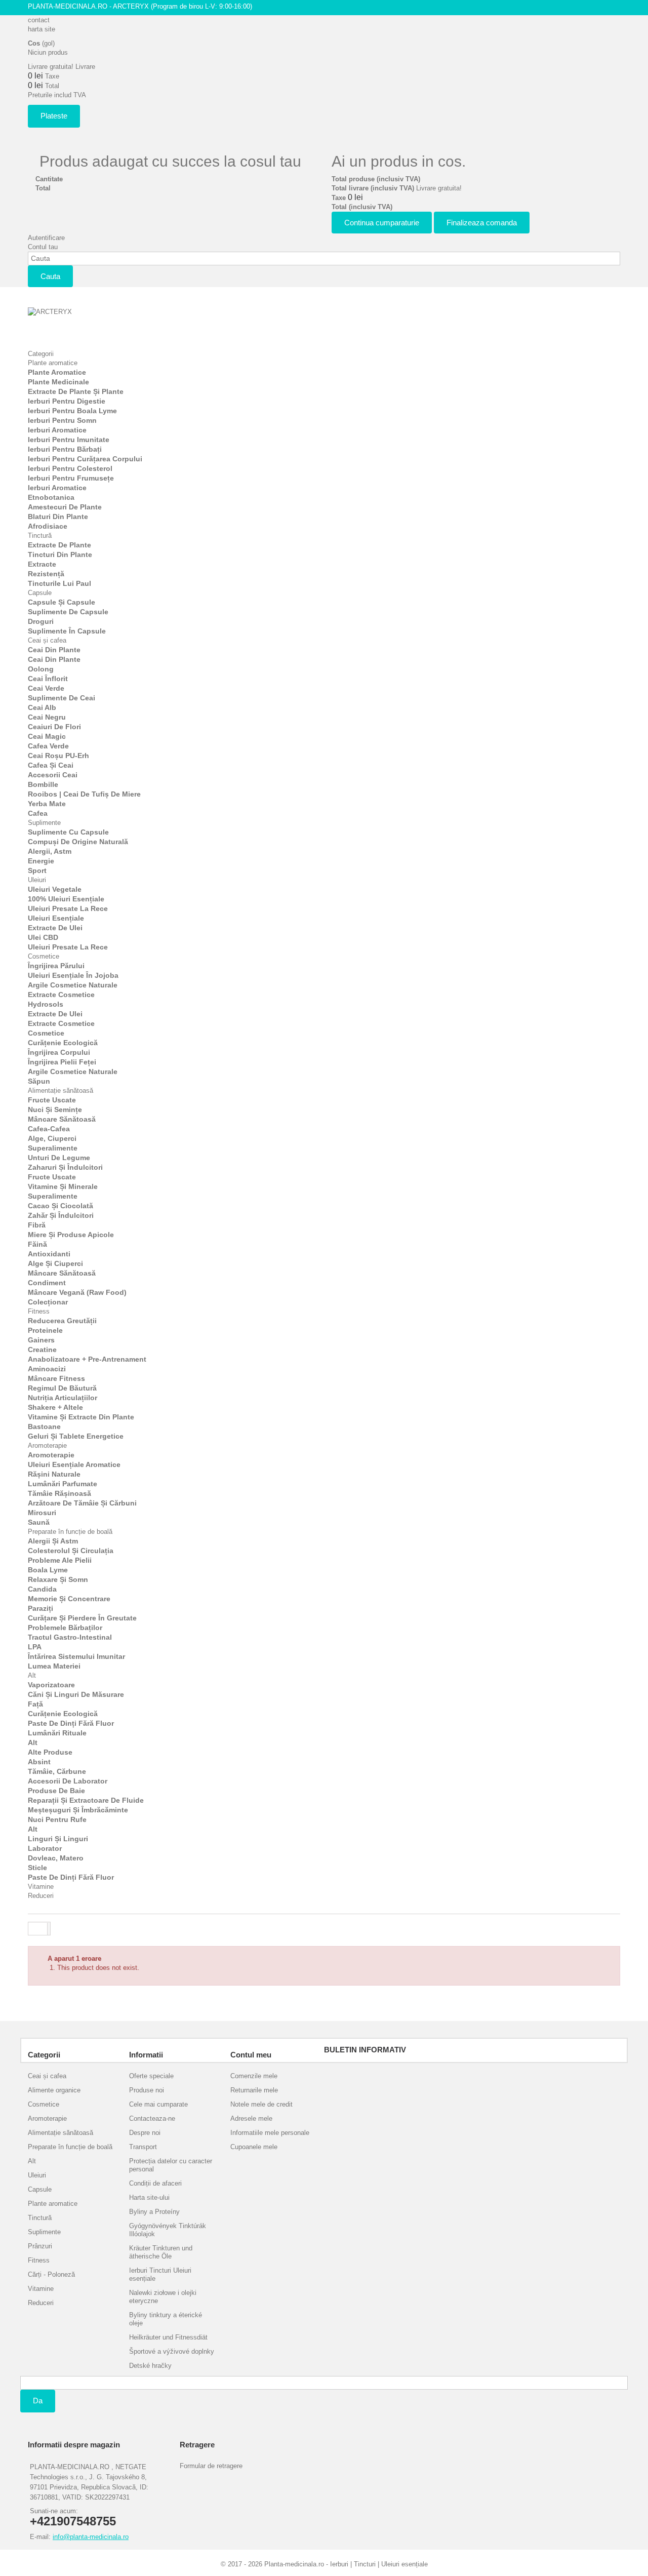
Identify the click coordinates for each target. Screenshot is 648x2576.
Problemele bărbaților (65, 1628)
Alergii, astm (50, 851)
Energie (41, 861)
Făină (37, 1244)
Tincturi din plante (60, 554)
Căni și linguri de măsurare (76, 1694)
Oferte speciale (151, 2076)
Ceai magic (47, 736)
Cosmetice (44, 956)
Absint (39, 1762)
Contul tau (43, 247)
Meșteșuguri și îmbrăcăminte (78, 1810)
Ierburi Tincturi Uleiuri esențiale (160, 2274)
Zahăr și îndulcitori (61, 1215)
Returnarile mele (254, 2090)
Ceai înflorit (48, 679)
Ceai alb (42, 707)
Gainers (41, 1340)
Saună (39, 1522)
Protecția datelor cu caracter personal (171, 2165)
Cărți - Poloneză (51, 2274)
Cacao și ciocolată (60, 1206)
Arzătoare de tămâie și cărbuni (82, 1503)
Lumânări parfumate (63, 1484)
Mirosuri (42, 1513)
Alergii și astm (53, 1541)
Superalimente (53, 1148)
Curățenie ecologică (63, 1043)
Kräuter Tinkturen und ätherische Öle (161, 2252)
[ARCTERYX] (84, 323)
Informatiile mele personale (270, 2133)
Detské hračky (150, 2366)
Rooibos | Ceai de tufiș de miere (84, 794)
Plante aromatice (53, 363)
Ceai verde (46, 688)
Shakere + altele (55, 1407)
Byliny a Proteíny (154, 2212)
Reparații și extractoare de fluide (86, 1800)
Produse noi (147, 2090)
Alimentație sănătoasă (60, 1091)
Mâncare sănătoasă (62, 1119)
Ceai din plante (54, 650)
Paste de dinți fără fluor (71, 1723)
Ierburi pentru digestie (67, 401)
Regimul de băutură (62, 1388)
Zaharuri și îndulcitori (65, 1167)
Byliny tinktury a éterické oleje (166, 2319)
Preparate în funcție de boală (70, 1532)
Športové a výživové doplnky (172, 2351)
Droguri (41, 621)
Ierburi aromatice (57, 430)
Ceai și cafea (47, 640)
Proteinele (45, 1330)
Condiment (47, 1283)
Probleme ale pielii (60, 1560)
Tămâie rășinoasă (59, 1493)
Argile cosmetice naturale (73, 985)
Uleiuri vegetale (55, 889)
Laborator (45, 1848)
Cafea (38, 813)
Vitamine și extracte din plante (81, 1417)
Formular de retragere (211, 2466)
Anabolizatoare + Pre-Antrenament (87, 1359)
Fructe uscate (52, 1100)
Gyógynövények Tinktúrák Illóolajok (168, 2230)
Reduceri (41, 1896)
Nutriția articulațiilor (63, 1398)
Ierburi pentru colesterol (70, 468)
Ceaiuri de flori (54, 727)
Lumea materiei (54, 1666)
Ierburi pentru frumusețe (71, 478)
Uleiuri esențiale (56, 918)
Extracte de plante (59, 545)
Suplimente (44, 823)
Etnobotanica (51, 497)
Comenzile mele (254, 2076)
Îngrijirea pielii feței (62, 1062)
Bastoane (44, 1426)
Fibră (37, 1225)
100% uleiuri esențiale (66, 899)
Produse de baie (56, 1791)
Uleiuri (37, 880)
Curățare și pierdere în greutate (82, 1618)
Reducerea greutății (62, 1321)
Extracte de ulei (55, 928)
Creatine (42, 1350)
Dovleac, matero (56, 1858)
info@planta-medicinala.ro (91, 2537)
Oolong (41, 669)
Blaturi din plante (58, 517)
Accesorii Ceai (53, 775)
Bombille (43, 784)
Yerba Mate (47, 804)
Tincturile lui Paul (59, 583)
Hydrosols (46, 1004)
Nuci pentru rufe (57, 1819)
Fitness (39, 1311)
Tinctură (40, 536)
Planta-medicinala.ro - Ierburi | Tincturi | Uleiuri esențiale (346, 2564)
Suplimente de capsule (68, 612)
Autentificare (46, 238)
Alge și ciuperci (55, 1263)
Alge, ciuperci (52, 1138)
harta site (42, 29)
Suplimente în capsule (67, 631)
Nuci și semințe (55, 1109)
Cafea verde (48, 746)
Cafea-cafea (49, 1129)
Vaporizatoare (51, 1685)
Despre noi (145, 2133)
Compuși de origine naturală (78, 842)
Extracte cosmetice (61, 995)
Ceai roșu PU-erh (58, 756)
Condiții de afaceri (155, 2183)
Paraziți (40, 1608)
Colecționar (48, 1302)
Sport (37, 870)
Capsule (40, 593)
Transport (143, 2147)
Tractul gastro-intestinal (70, 1637)
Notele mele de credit (261, 2104)
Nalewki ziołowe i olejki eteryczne (163, 2297)
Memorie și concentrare (69, 1599)
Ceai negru (47, 717)
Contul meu (251, 2055)
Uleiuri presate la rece (68, 908)
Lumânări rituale (57, 1733)
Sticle (37, 1868)
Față (35, 1704)
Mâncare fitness (56, 1378)
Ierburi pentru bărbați (65, 449)
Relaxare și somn (58, 1579)
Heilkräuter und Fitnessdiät (168, 2337)
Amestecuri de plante (65, 507)
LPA (35, 1647)
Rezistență (46, 574)
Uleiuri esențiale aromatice (74, 1464)
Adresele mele (251, 2118)
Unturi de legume (59, 1158)
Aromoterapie (47, 1445)
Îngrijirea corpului (59, 1052)
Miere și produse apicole (71, 1235)
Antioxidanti (49, 1254)
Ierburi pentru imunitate (69, 440)
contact (39, 20)
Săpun (39, 1081)
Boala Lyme (48, 1570)
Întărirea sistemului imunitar (76, 1656)
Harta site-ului (149, 2197)
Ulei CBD (43, 937)
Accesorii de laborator (68, 1781)
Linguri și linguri (58, 1839)
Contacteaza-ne (152, 2118)
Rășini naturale (54, 1474)
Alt (32, 1675)
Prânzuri (40, 2246)
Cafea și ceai (51, 765)
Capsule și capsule (62, 602)
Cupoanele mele (254, 2147)
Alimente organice (54, 2090)
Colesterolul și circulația (71, 1551)
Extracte (42, 564)
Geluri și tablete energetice (76, 1436)
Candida (42, 1589)
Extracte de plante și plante (76, 391)
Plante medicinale (58, 382)
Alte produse (50, 1752)
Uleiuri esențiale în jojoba (73, 975)
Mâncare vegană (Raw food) (77, 1292)
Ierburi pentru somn (62, 420)
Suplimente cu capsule (68, 832)
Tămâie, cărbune (57, 1771)
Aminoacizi (47, 1369)
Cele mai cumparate (158, 2104)
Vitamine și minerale (63, 1186)
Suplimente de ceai (62, 698)
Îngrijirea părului (56, 966)
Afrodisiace (48, 526)
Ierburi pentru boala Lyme (72, 411)
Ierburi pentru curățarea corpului (85, 459)
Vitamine (41, 1887)
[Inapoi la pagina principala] (38, 1929)
